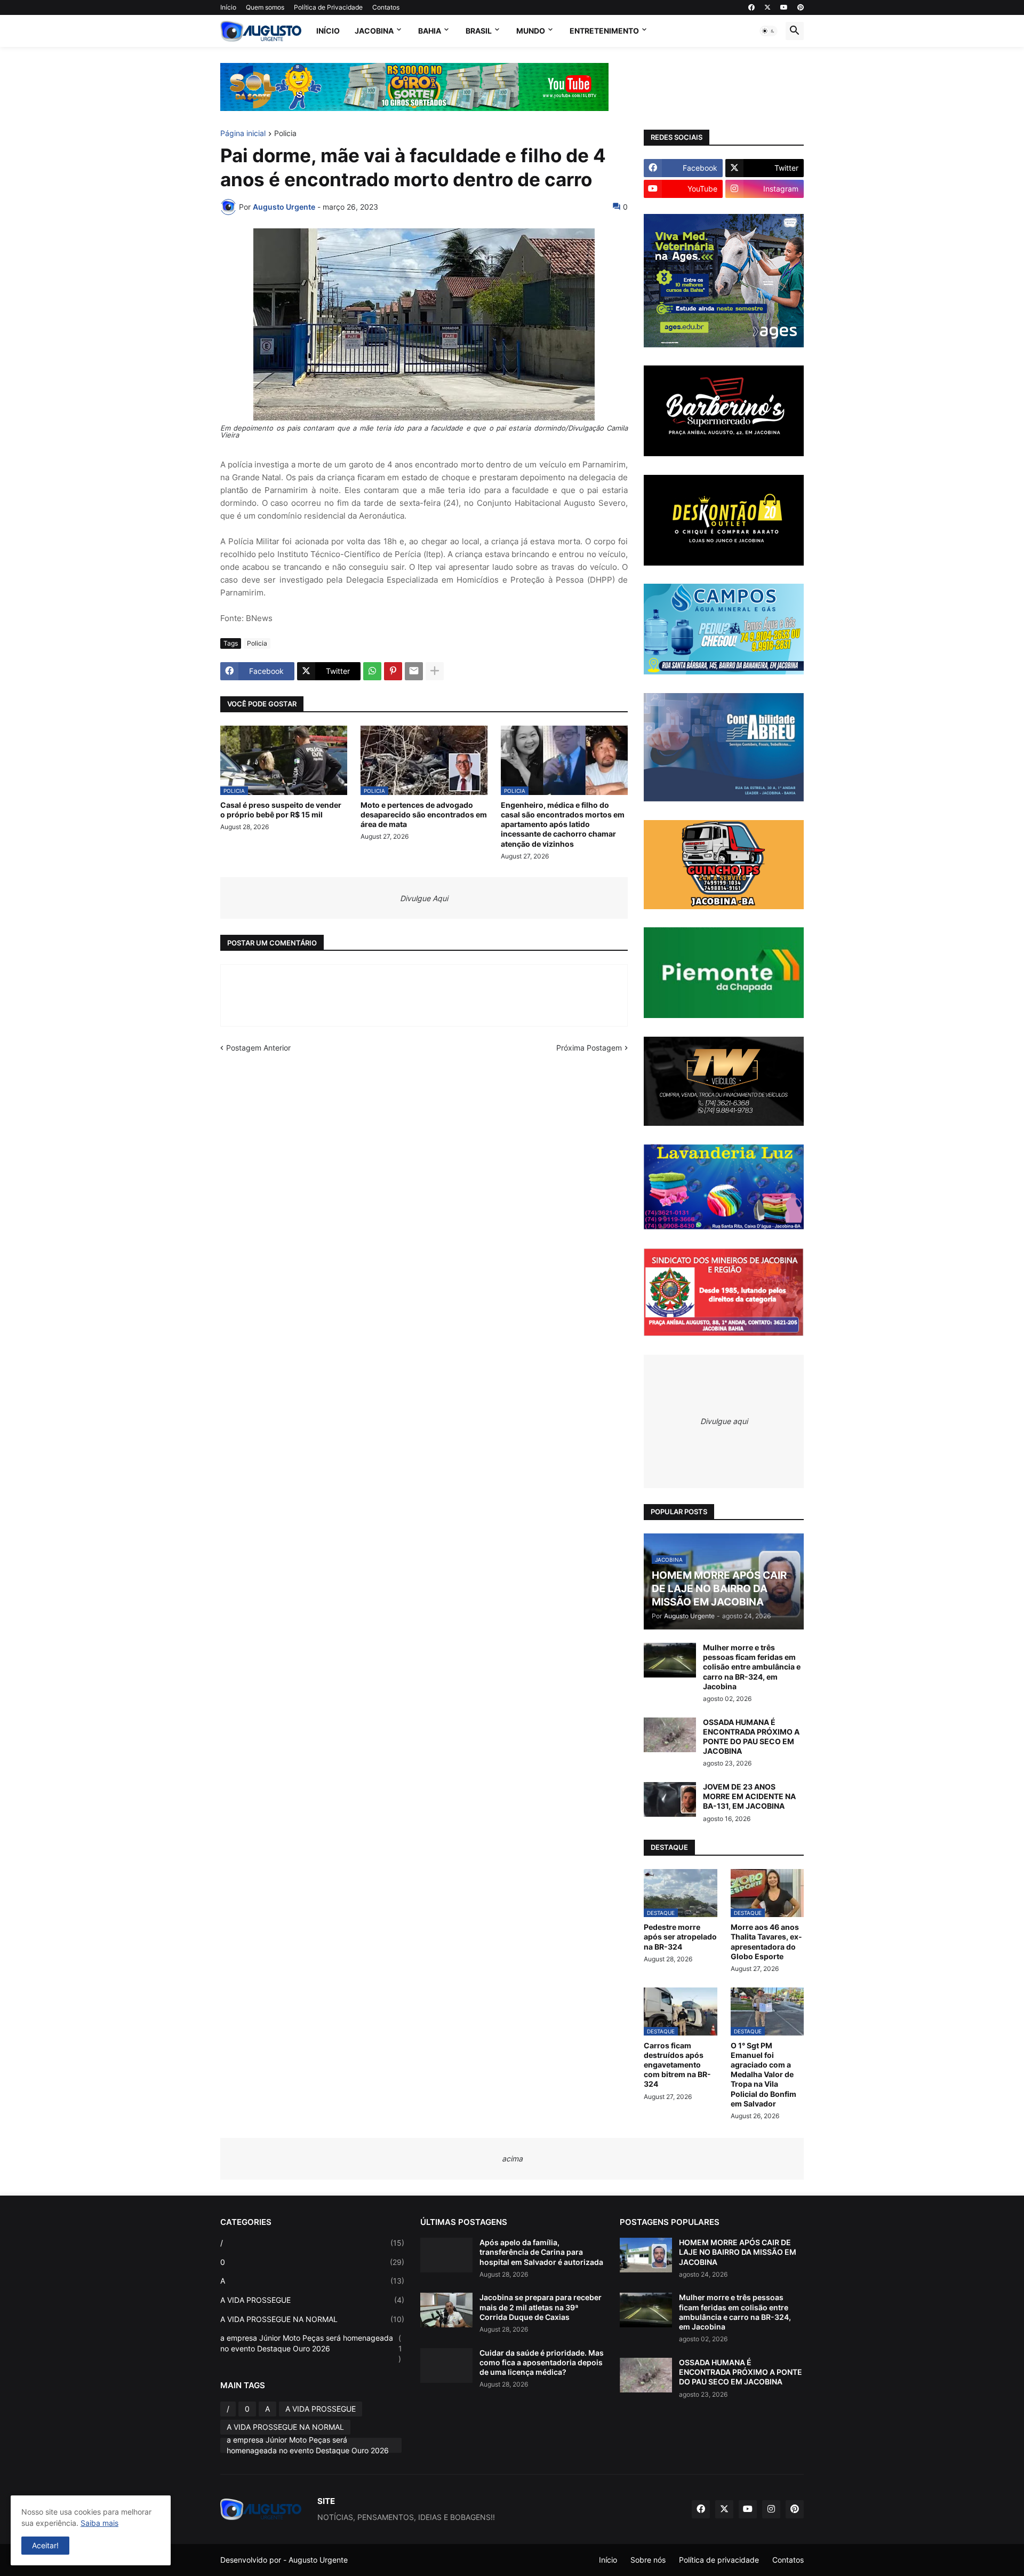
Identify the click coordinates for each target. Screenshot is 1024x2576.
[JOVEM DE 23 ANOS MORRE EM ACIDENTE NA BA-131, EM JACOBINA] (670, 1799)
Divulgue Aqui (424, 898)
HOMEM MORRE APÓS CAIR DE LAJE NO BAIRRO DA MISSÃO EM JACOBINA (738, 2252)
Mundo (531, 31)
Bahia (430, 31)
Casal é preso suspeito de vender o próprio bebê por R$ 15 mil (281, 810)
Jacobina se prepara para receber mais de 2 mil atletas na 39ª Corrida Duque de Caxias (541, 2307)
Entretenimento (604, 31)
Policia (285, 134)
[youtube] (784, 7)
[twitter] (767, 7)
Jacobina (374, 31)
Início (228, 7)
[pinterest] (801, 7)
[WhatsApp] (372, 671)
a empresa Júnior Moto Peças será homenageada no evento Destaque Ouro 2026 (311, 2348)
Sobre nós (648, 2560)
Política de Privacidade (328, 7)
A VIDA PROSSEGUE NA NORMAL (312, 2319)
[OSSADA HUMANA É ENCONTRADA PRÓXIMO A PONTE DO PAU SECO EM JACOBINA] (670, 1735)
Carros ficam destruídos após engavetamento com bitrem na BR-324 (677, 2065)
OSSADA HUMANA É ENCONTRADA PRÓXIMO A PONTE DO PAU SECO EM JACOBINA (751, 1737)
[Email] (414, 671)
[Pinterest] (393, 671)
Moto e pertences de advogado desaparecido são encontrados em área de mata (424, 814)
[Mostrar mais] (435, 671)
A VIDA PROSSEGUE (312, 2300)
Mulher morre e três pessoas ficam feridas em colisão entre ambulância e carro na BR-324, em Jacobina (752, 1667)
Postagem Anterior (258, 1048)
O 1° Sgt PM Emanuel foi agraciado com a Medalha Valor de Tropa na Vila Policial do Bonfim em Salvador (763, 2074)
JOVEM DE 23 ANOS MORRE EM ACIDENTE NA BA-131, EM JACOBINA (749, 1796)
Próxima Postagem (589, 1048)
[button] (769, 31)
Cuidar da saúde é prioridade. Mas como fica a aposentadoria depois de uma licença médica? (542, 2362)
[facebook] (751, 7)
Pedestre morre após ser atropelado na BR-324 (680, 1937)
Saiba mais (99, 2523)
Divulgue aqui (724, 1421)
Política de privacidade (719, 2560)
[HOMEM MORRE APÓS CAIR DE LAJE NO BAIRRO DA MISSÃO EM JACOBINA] (646, 2255)
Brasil (479, 31)
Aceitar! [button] (45, 2545)
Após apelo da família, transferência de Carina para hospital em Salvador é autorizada (541, 2252)
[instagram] (771, 2509)
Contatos (386, 7)
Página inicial (243, 134)
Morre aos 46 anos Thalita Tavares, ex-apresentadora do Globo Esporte (766, 1942)
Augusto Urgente (318, 2560)
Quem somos (265, 7)
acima (512, 2158)
